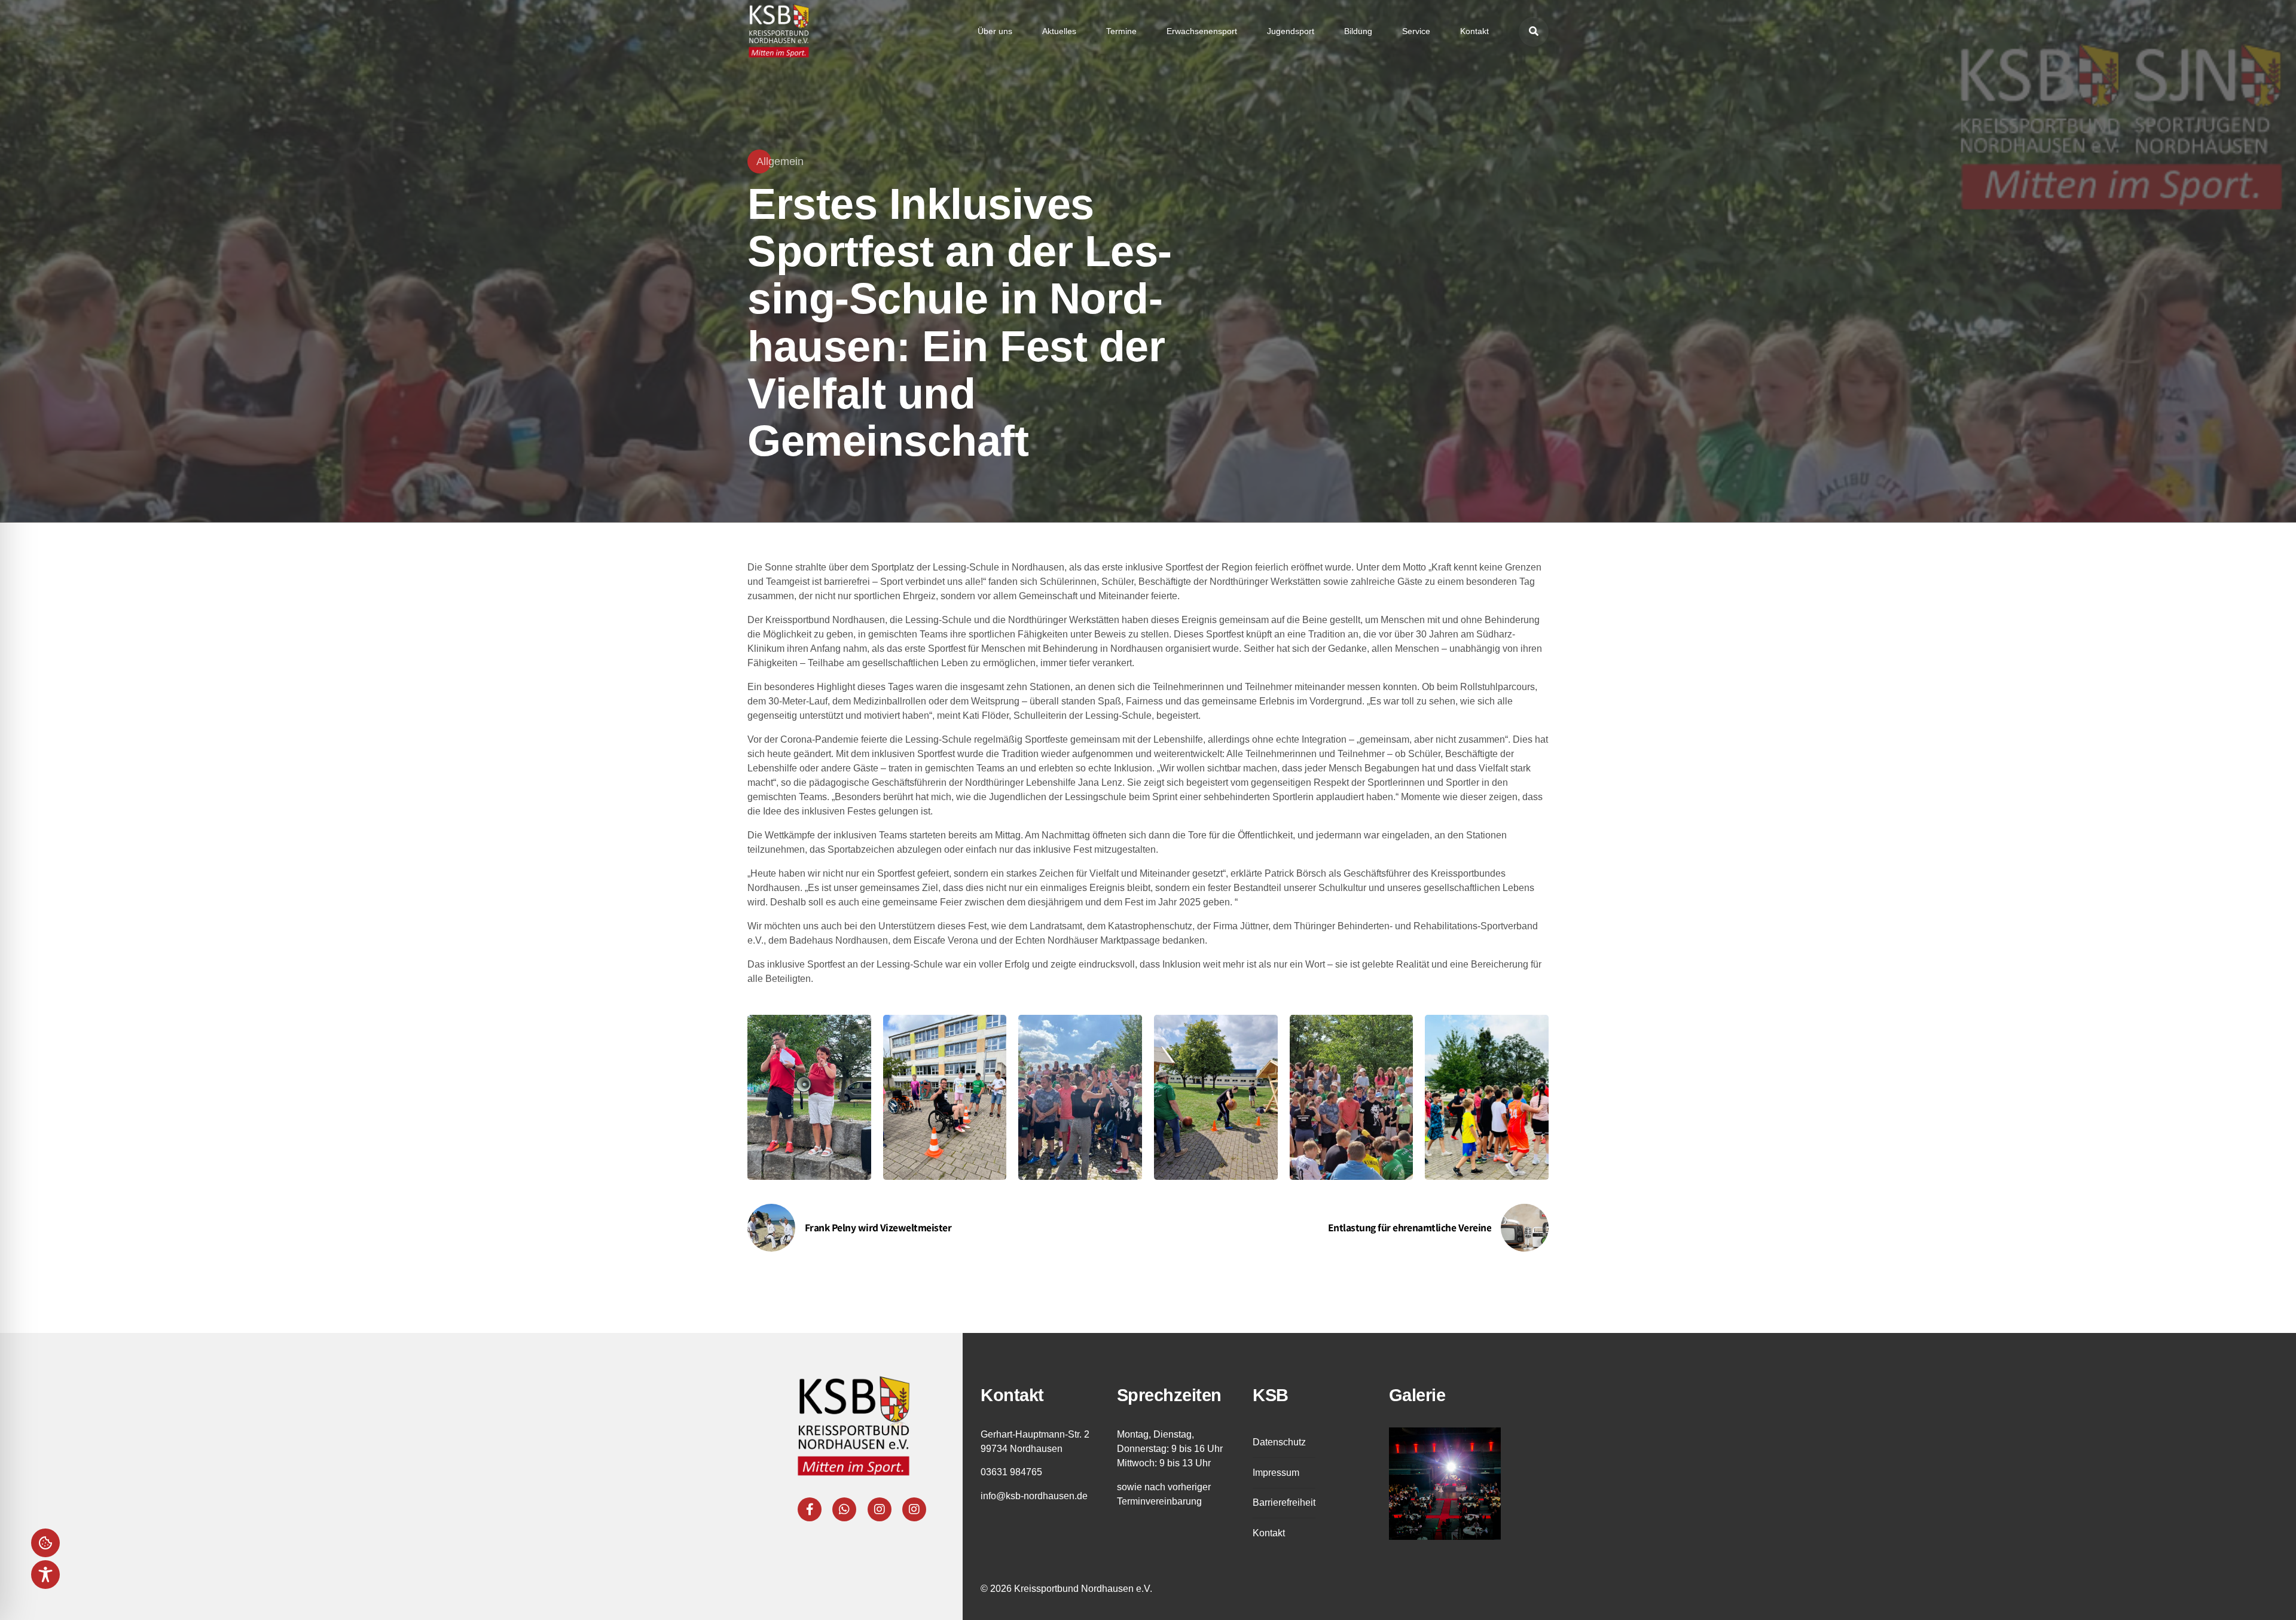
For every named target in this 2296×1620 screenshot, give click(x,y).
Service (1416, 31)
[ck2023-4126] (1445, 1484)
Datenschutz (1279, 1442)
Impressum (1276, 1473)
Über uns (995, 31)
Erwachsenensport (1202, 31)
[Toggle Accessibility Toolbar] (45, 1575)
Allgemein (780, 161)
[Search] (1534, 32)
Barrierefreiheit (1284, 1502)
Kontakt (1474, 31)
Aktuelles (1059, 31)
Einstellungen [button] (45, 1543)
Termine (1121, 31)
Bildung (1358, 31)
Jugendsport (1291, 31)
